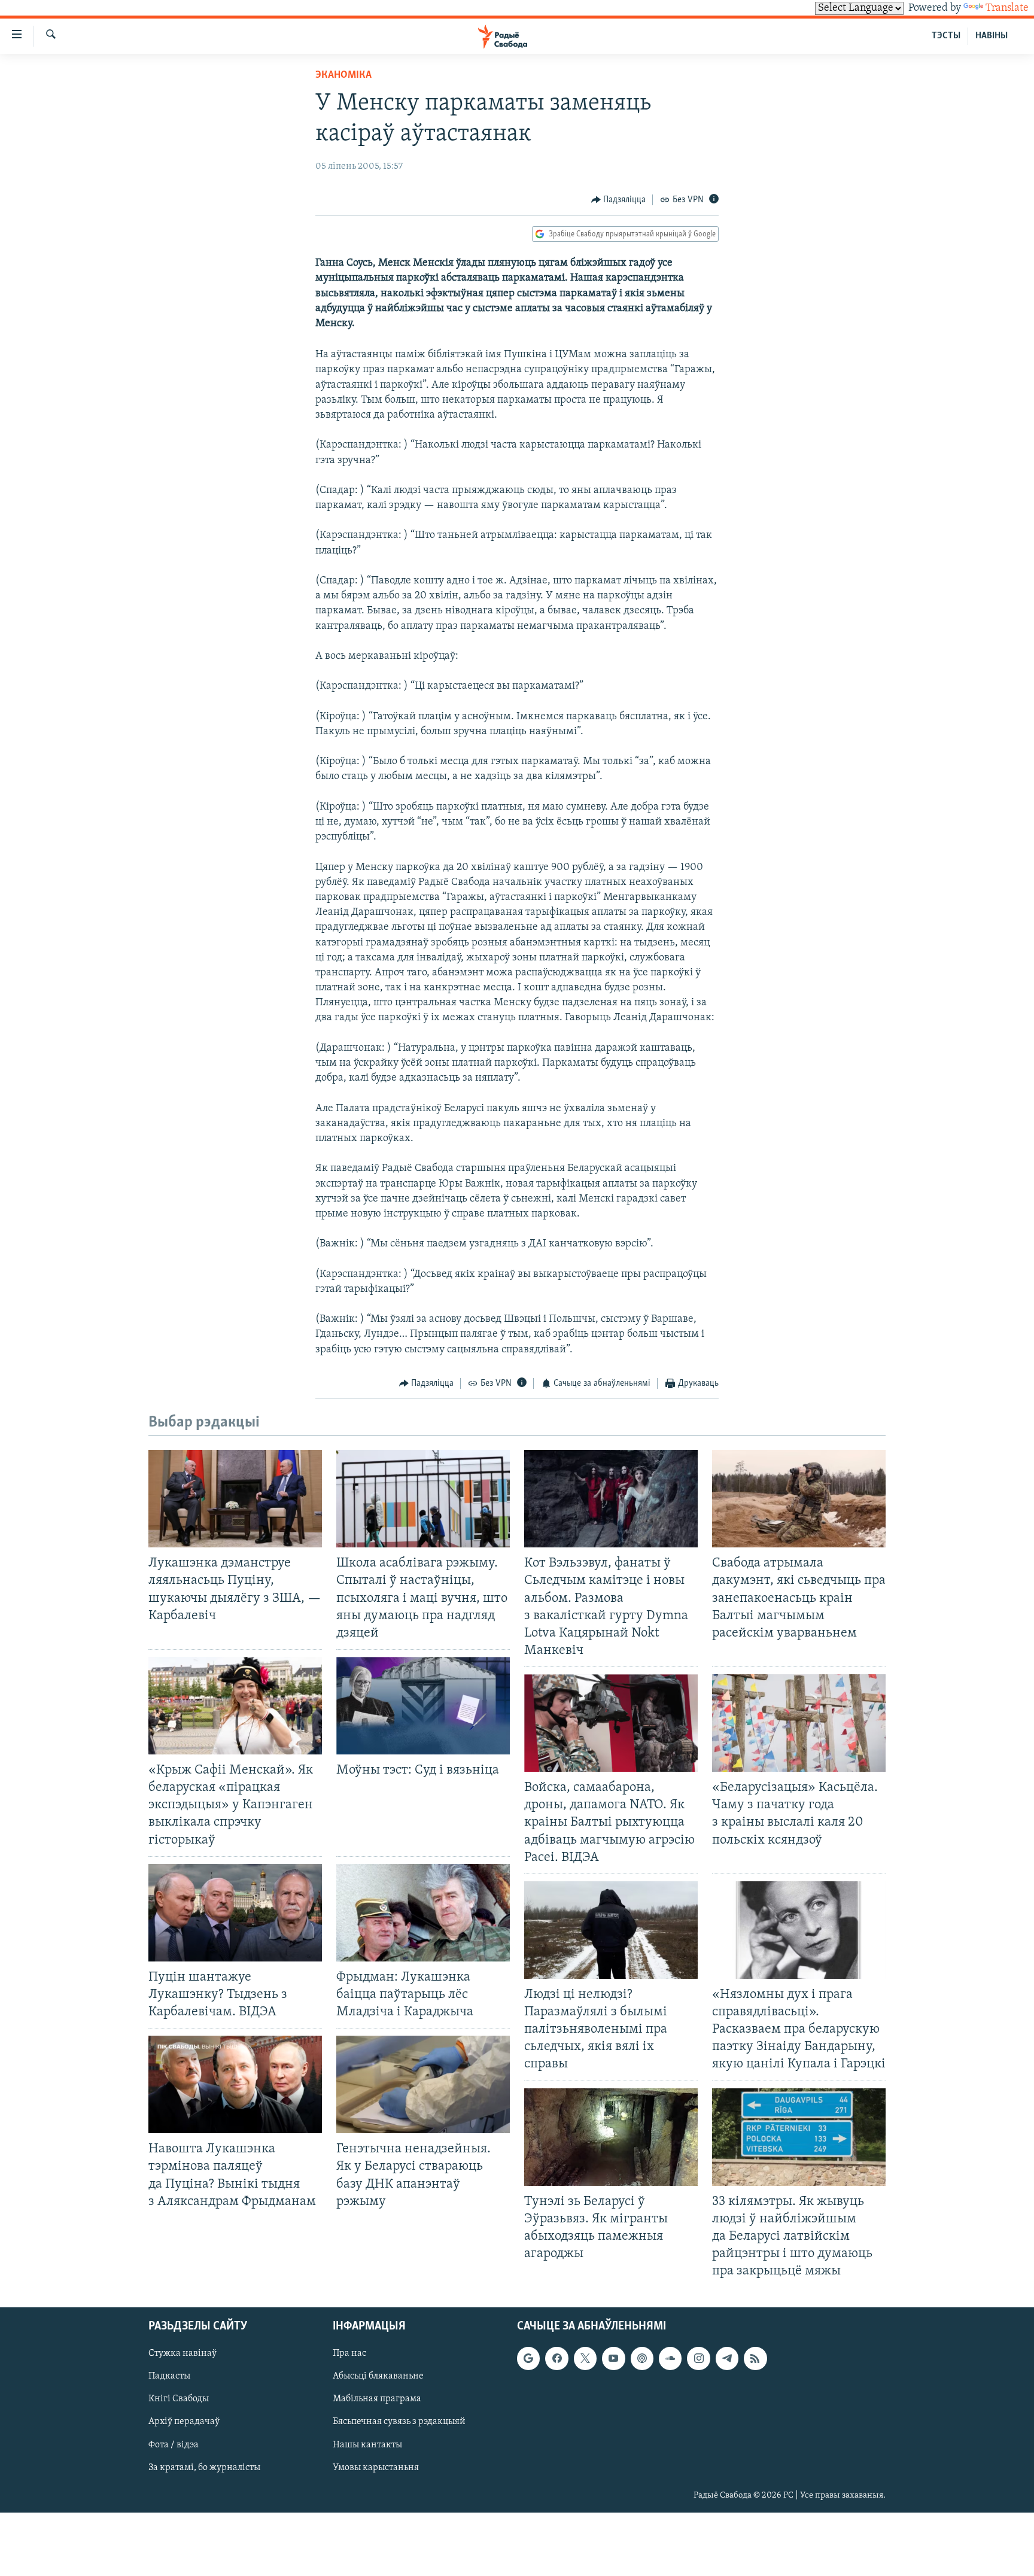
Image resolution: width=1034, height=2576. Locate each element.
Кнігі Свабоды (179, 2399)
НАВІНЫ (992, 36)
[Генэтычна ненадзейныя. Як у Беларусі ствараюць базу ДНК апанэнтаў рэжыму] (423, 2084)
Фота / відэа (174, 2445)
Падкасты (169, 2377)
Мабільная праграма (377, 2399)
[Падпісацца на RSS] (755, 2359)
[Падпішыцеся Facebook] (556, 2359)
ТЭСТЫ (946, 36)
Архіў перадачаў (184, 2422)
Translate (1007, 8)
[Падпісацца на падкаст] (642, 2359)
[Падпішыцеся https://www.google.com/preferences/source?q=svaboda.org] (528, 2359)
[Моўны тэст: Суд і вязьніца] (423, 1706)
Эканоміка (343, 75)
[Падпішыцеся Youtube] (613, 2359)
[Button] (619, 200)
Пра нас (349, 2354)
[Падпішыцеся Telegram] (727, 2359)
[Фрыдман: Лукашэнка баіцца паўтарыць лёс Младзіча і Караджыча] (423, 1913)
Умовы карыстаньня (376, 2468)
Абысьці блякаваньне (378, 2377)
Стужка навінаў (183, 2354)
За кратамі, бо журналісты (204, 2468)
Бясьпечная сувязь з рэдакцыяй (399, 2422)
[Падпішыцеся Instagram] (698, 2359)
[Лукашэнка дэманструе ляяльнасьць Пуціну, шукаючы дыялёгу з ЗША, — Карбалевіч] (235, 1499)
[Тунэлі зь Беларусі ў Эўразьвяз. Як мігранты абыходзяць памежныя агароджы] (611, 2137)
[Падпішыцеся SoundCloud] (670, 2359)
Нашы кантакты (367, 2445)
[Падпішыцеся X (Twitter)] (585, 2359)
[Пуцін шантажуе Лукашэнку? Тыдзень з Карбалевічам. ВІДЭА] (235, 1913)
